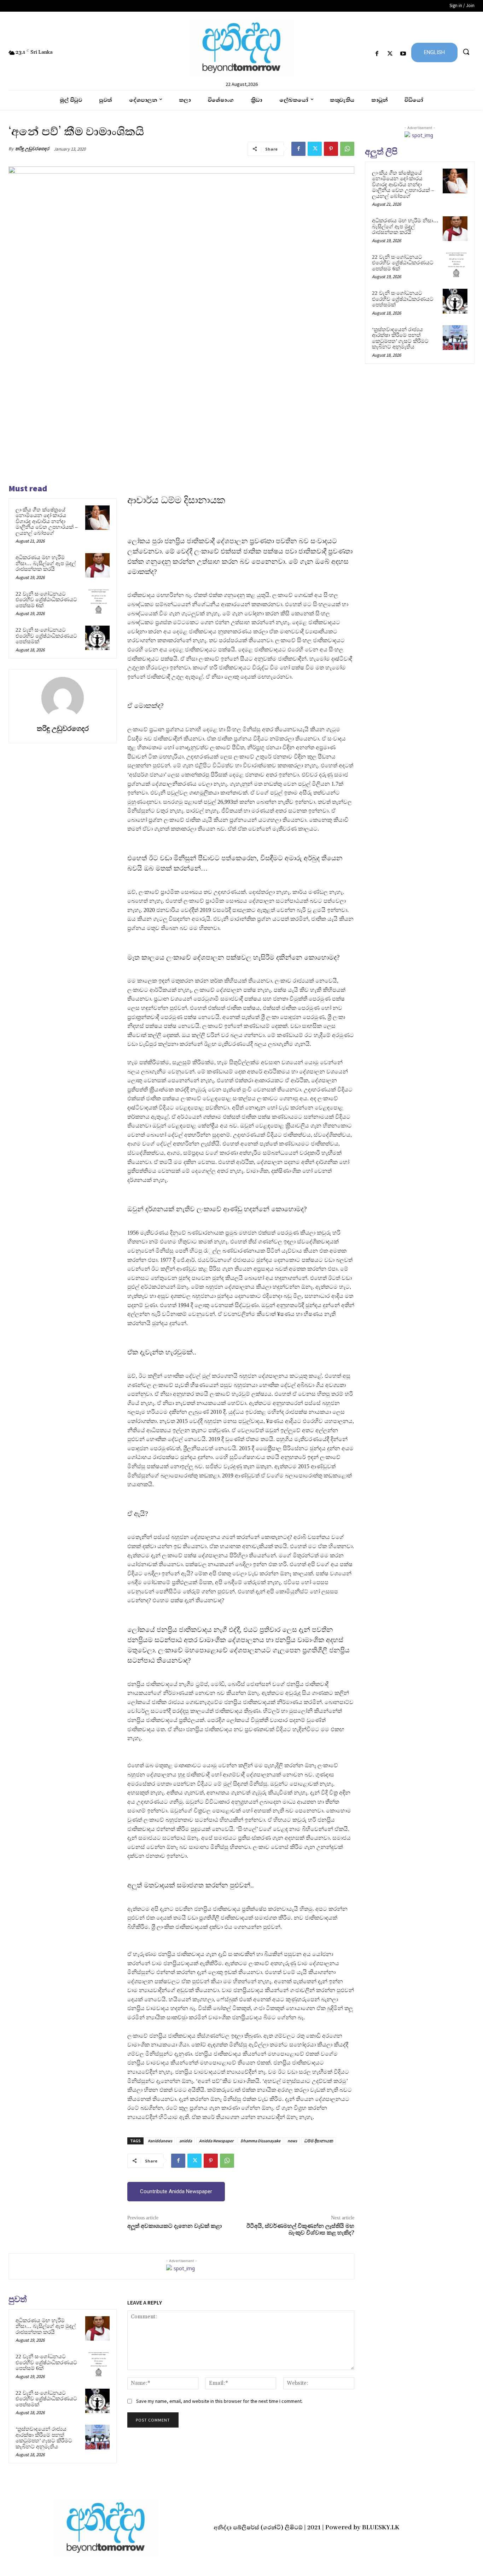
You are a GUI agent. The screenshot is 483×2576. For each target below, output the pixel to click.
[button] (466, 52)
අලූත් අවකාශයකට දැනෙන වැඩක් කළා (174, 2226)
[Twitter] (390, 54)
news (292, 2141)
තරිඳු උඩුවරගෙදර (32, 149)
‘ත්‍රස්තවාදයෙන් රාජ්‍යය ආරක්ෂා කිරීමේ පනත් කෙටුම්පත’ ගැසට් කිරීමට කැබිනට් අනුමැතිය (44, 2438)
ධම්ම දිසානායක (319, 2141)
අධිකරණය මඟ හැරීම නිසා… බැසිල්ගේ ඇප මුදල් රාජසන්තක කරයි (46, 563)
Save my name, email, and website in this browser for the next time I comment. (219, 2401)
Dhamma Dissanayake (260, 2141)
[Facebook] (377, 54)
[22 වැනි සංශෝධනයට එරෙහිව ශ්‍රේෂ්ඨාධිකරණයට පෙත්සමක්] (97, 638)
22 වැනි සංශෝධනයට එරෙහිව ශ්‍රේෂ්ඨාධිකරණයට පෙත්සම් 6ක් (46, 600)
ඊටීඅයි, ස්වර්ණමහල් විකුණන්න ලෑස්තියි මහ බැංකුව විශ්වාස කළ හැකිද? (300, 2229)
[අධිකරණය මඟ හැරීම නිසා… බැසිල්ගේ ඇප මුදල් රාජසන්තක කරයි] (97, 565)
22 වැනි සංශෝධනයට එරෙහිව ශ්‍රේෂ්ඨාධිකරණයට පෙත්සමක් (46, 636)
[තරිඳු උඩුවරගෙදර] (63, 698)
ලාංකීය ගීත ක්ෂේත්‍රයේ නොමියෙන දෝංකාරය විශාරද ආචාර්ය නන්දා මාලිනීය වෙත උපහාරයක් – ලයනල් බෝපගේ (47, 521)
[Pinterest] (331, 149)
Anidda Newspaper (216, 2141)
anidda (186, 2141)
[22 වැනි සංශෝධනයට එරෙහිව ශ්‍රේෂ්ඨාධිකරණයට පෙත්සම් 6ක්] (97, 602)
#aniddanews (160, 2141)
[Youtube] (403, 54)
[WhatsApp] (347, 149)
